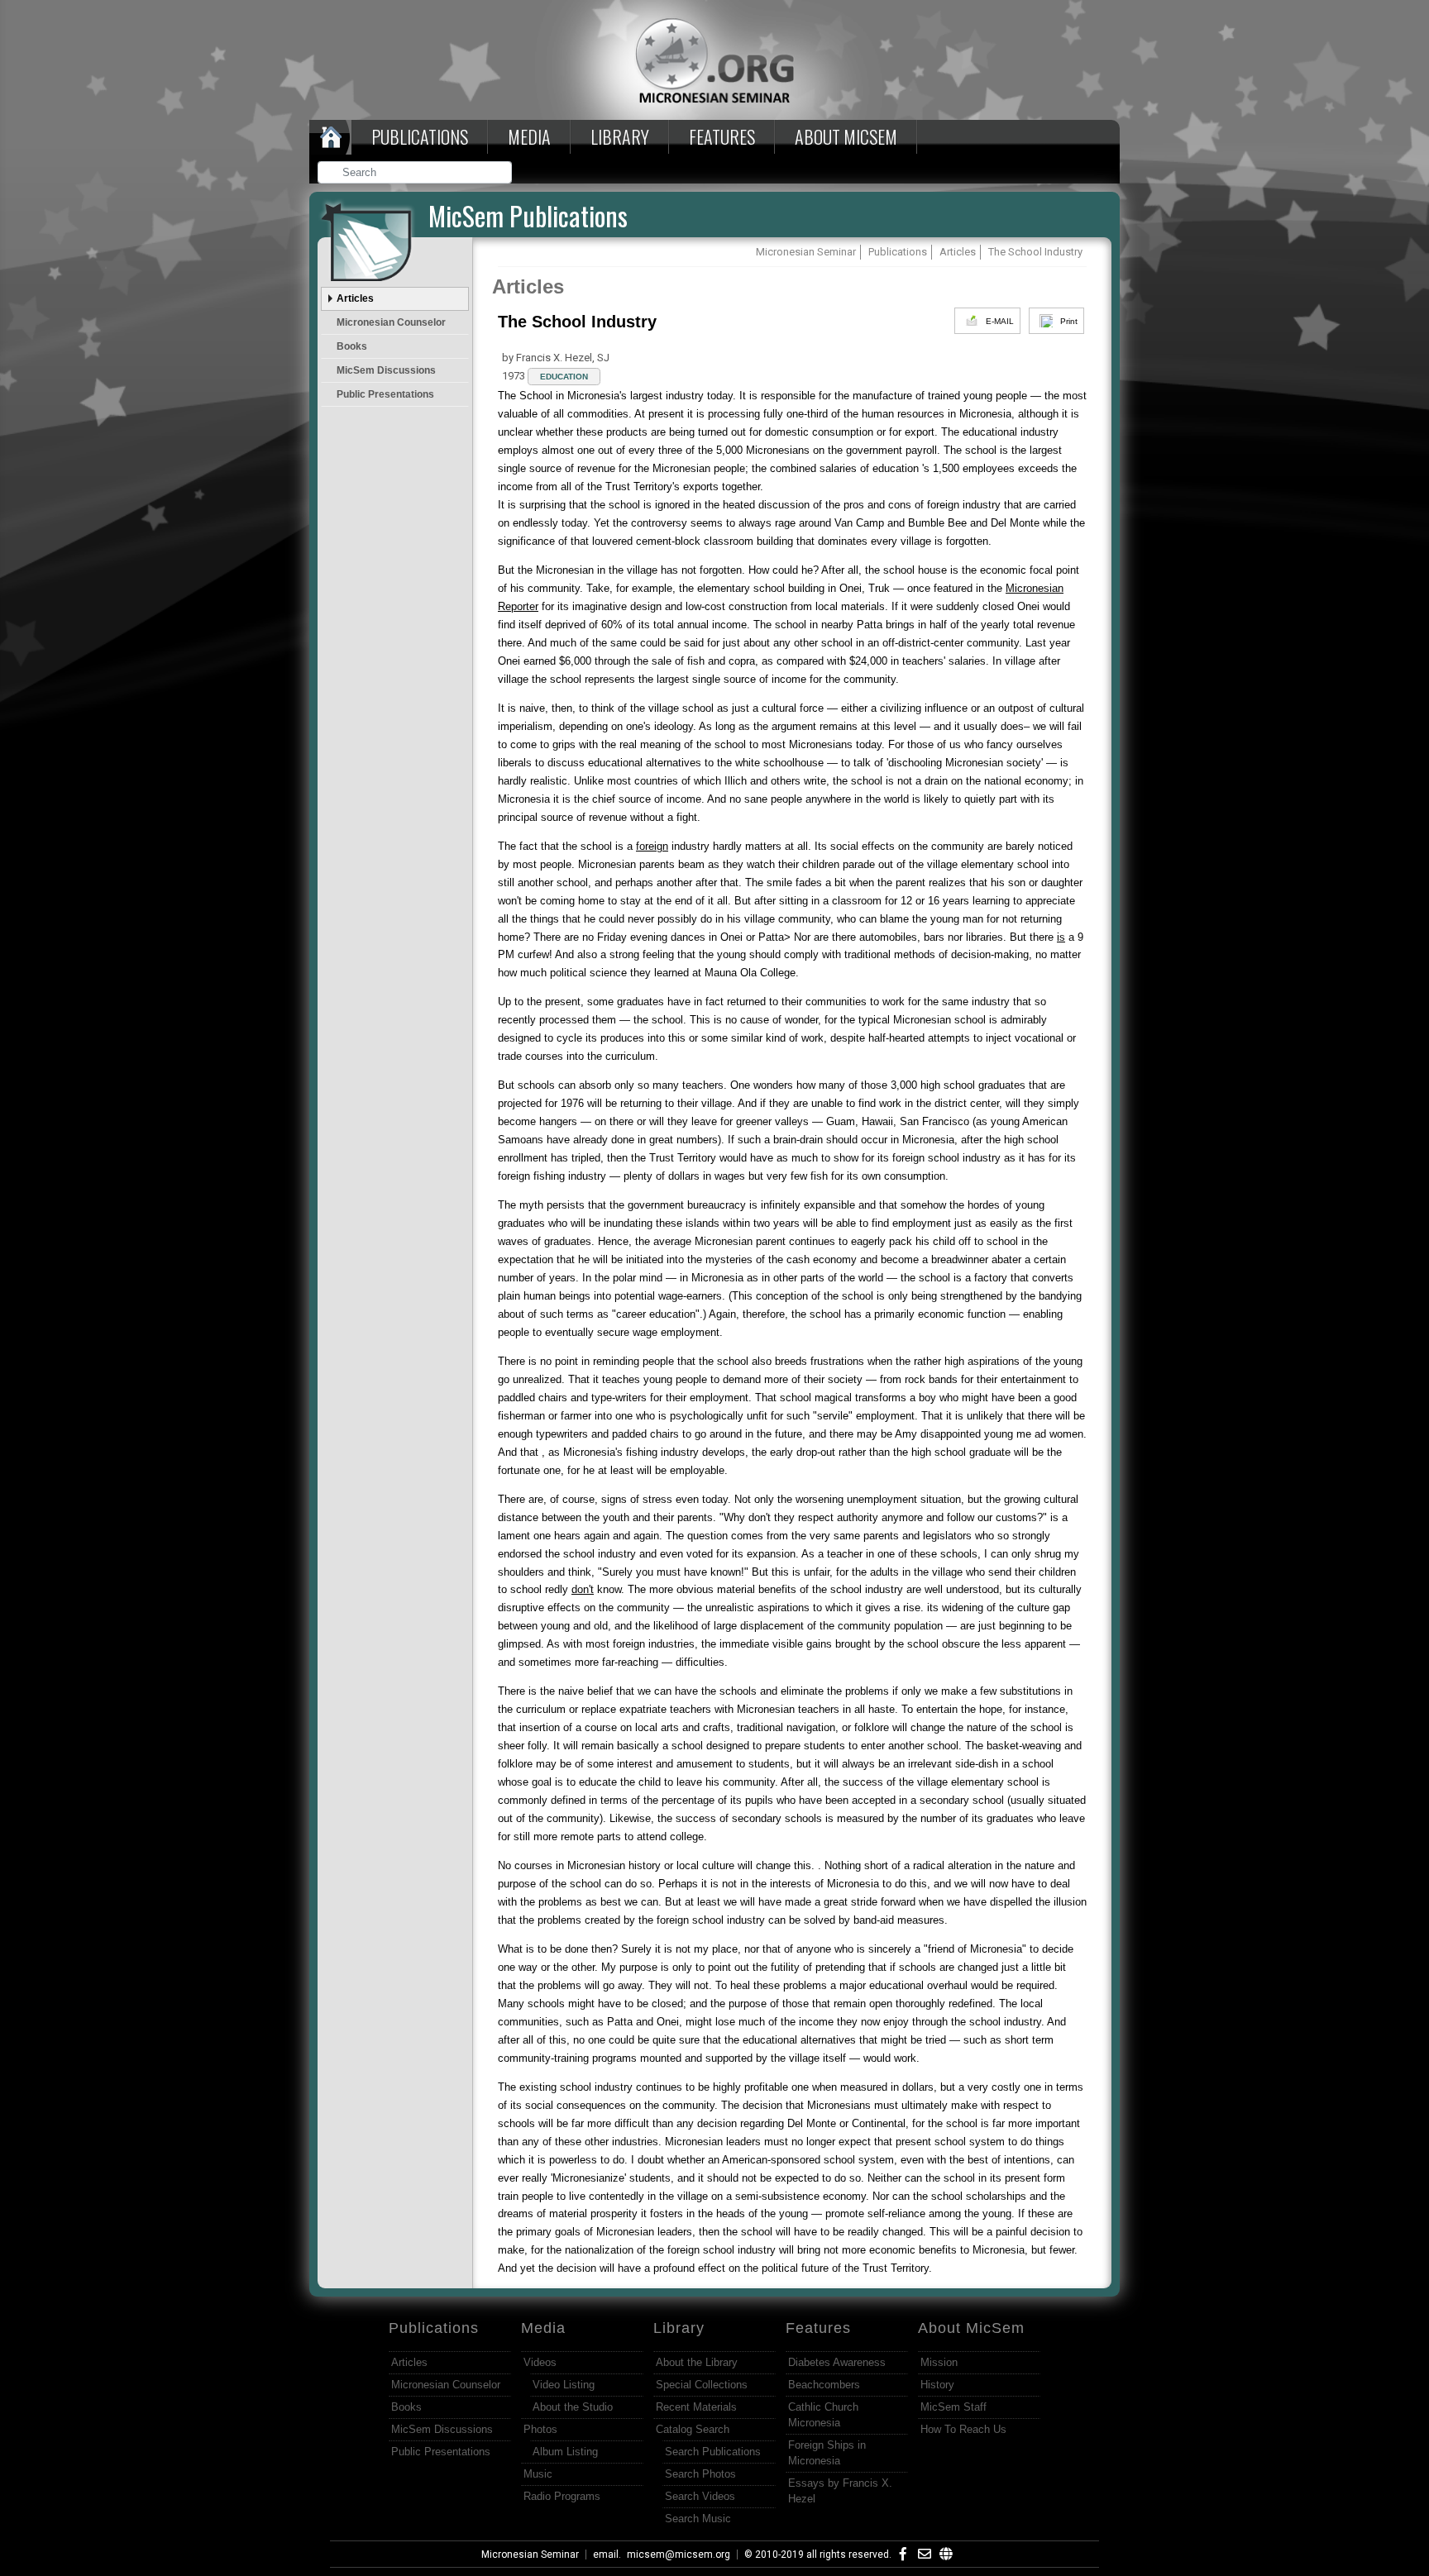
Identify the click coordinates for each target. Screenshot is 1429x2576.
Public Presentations (385, 394)
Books (352, 346)
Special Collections (702, 2385)
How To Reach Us (963, 2429)
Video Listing (564, 2385)
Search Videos (700, 2496)
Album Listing (565, 2452)
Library (620, 136)
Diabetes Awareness (837, 2362)
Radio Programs (562, 2496)
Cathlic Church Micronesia (823, 2415)
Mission (939, 2362)
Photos (540, 2429)
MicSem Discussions (386, 370)
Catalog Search (693, 2429)
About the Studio (573, 2407)
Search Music (698, 2519)
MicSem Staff (953, 2407)
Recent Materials (696, 2407)
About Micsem (846, 136)
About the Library (697, 2362)
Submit (500, 174)
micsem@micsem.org (679, 2555)
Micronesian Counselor (391, 322)
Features (722, 136)
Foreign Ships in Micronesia (827, 2453)
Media (529, 136)
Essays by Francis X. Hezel (840, 2491)
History (937, 2385)
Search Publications (713, 2452)
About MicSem (971, 2328)
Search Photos (700, 2474)
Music (538, 2474)
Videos (540, 2362)
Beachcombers (824, 2385)
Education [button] (564, 377)
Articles (355, 298)
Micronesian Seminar (530, 2555)
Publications (420, 136)
